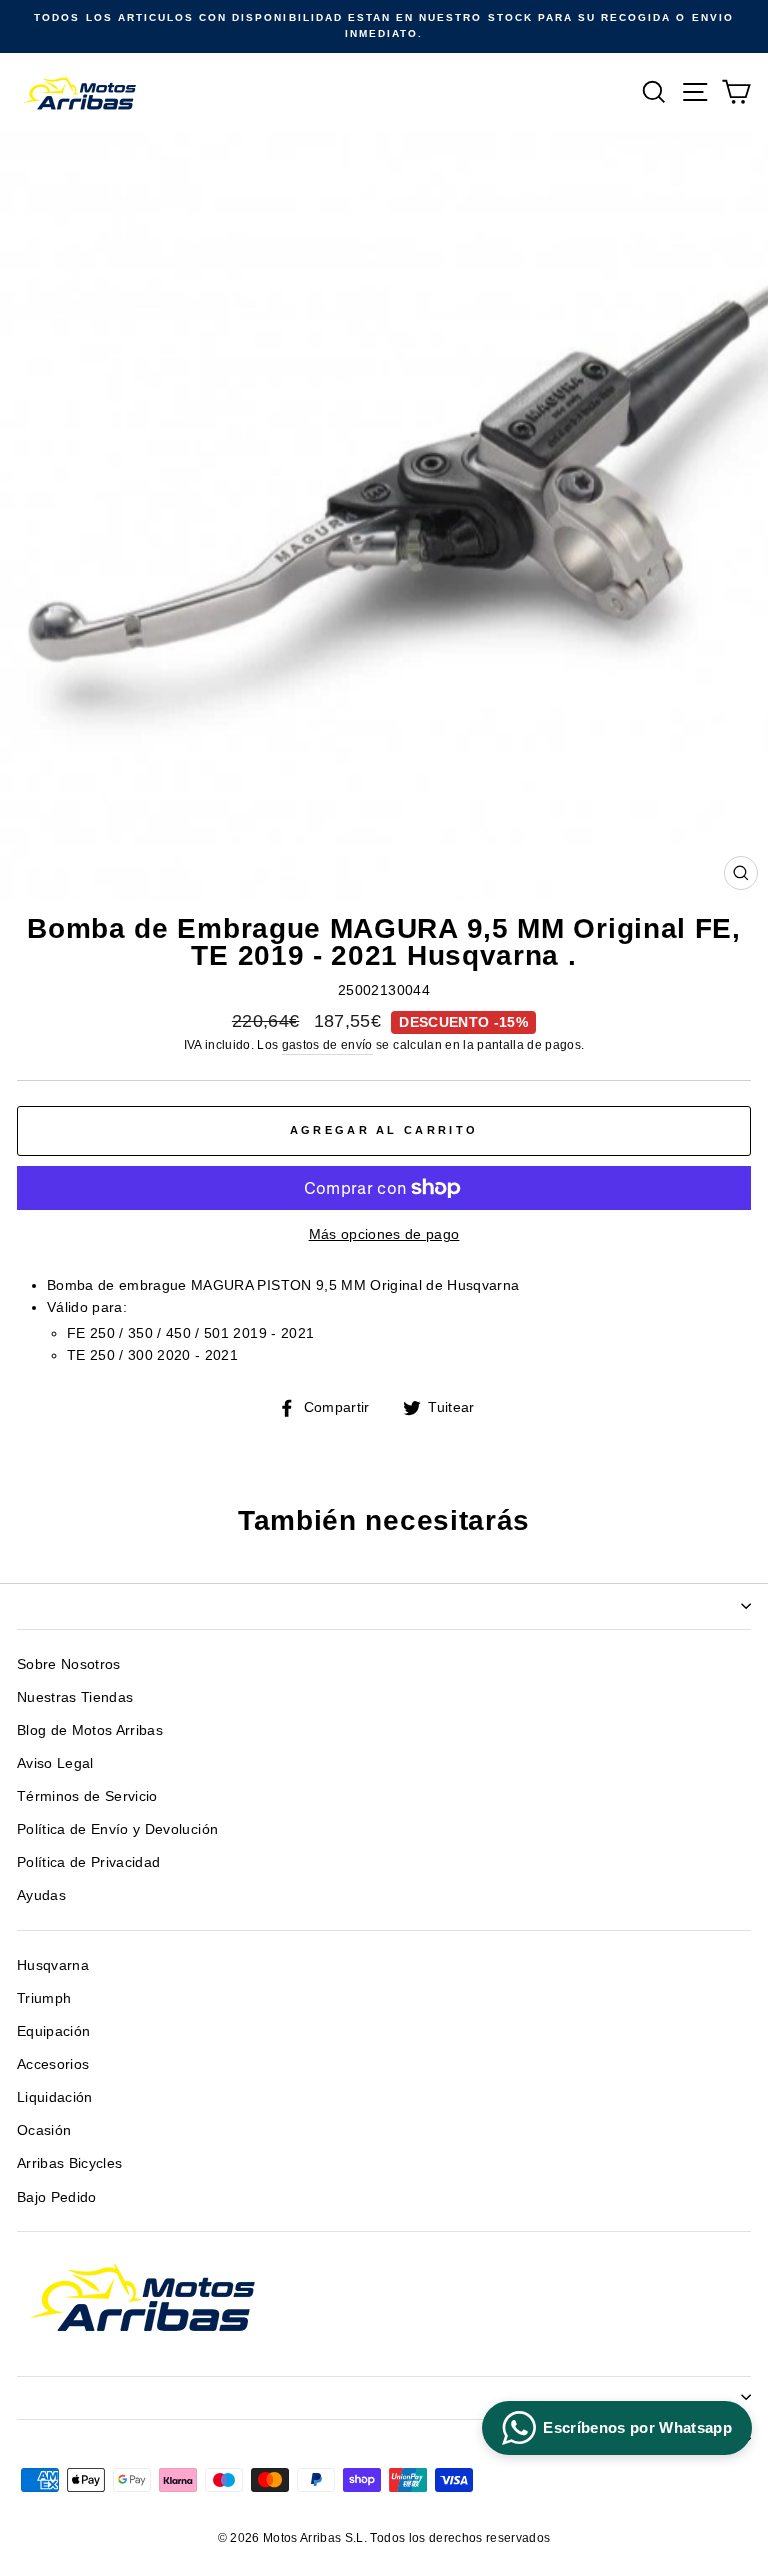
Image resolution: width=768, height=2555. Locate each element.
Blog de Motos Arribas (90, 1730)
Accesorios (53, 2064)
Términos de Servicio (87, 1796)
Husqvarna (53, 1965)
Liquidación (55, 2097)
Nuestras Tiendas (75, 1697)
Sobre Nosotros (69, 1664)
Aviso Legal (55, 1763)
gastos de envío (327, 1045)
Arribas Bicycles (69, 2163)
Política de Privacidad (88, 1862)
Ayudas (41, 1895)
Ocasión (44, 2130)
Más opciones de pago (384, 1234)
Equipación (53, 2031)
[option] (384, 26)
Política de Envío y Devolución (117, 1829)
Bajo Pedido (57, 2197)
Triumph (44, 1998)
